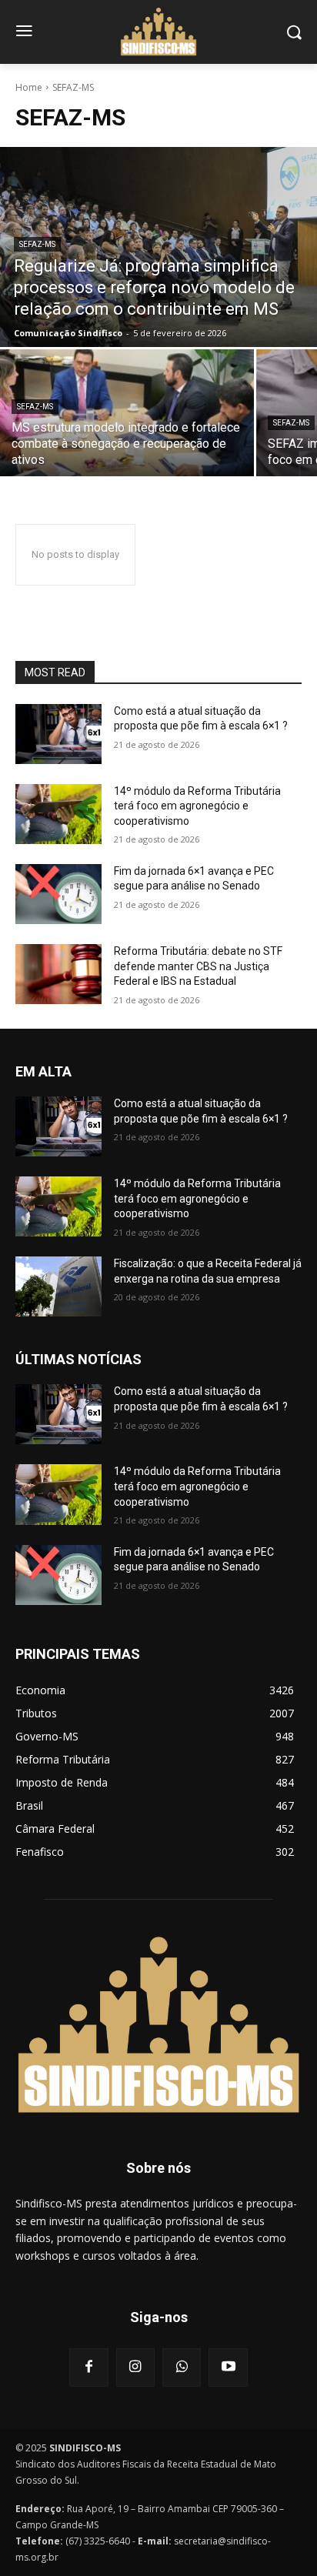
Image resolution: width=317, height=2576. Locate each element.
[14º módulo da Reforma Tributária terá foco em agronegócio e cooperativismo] (58, 814)
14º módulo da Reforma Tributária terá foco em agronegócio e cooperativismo (197, 806)
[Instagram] (135, 2367)
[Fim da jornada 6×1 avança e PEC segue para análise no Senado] (58, 894)
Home (29, 87)
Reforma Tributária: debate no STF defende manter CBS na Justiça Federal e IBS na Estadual (198, 966)
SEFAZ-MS (37, 244)
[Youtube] (228, 2367)
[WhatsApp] (182, 2367)
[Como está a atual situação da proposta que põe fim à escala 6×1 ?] (58, 734)
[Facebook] (88, 2367)
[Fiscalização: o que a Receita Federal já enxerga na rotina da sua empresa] (58, 1286)
